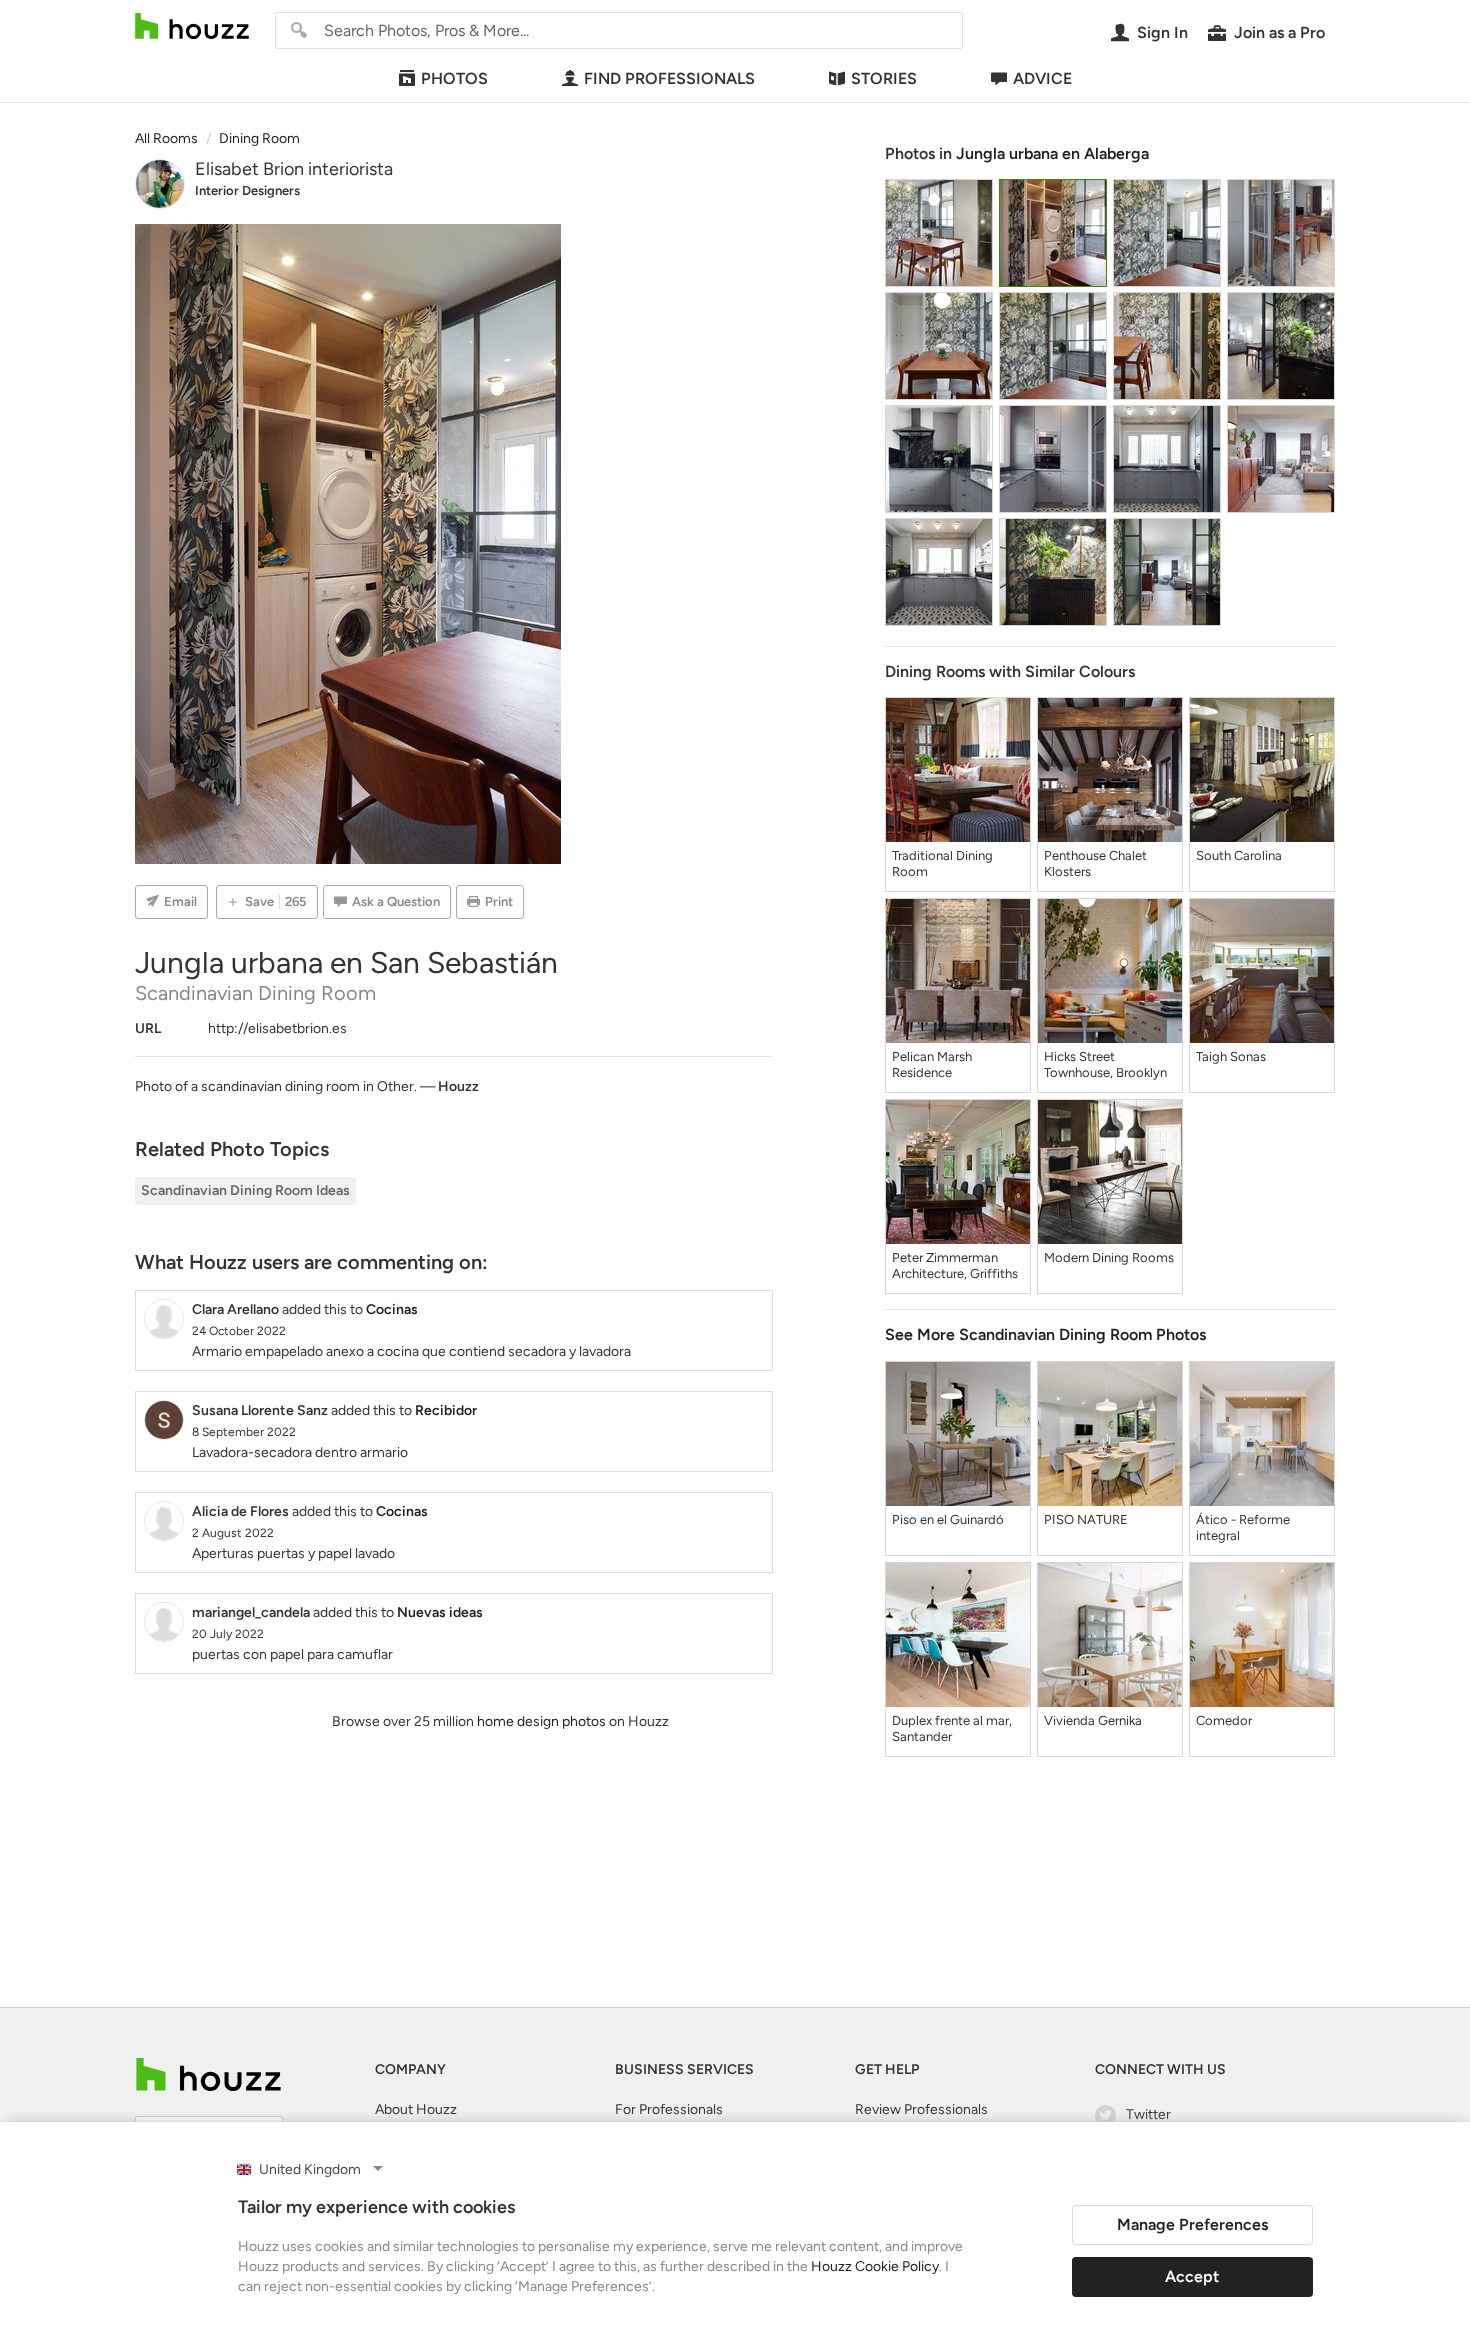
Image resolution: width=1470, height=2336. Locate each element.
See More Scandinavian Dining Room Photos (1045, 1334)
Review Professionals (921, 2109)
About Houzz (416, 2109)
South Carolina (1239, 855)
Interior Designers (247, 190)
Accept (1192, 2276)
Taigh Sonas (1231, 1056)
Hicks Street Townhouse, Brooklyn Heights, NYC (1105, 1065)
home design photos (541, 1721)
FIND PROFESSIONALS (669, 78)
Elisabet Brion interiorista (294, 169)
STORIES (884, 78)
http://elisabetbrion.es (277, 1028)
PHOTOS (454, 78)
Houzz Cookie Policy (875, 2266)
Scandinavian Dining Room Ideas (245, 1190)
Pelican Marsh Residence (932, 1064)
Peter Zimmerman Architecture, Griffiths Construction (955, 1266)
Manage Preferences (1192, 2224)
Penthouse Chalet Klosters (1095, 863)
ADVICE (1042, 78)
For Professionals (669, 2109)
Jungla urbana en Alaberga (1052, 153)
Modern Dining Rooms (1109, 1257)
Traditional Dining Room (942, 863)
